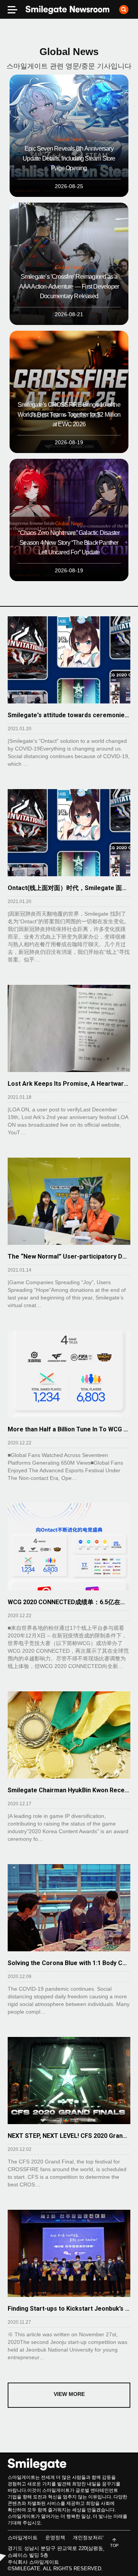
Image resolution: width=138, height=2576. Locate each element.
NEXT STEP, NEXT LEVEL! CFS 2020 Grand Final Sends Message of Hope (69, 2136)
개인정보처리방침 (93, 2538)
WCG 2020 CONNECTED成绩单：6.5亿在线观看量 (69, 1602)
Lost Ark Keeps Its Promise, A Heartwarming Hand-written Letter (69, 1084)
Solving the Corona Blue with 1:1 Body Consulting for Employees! (69, 1963)
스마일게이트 (23, 2538)
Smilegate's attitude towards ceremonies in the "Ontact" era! (69, 715)
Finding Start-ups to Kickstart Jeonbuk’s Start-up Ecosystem (69, 2309)
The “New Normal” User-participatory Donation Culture (69, 1256)
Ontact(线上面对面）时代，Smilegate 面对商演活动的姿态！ (69, 888)
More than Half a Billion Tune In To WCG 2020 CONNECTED (69, 1429)
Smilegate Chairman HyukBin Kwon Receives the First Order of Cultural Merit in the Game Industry (69, 1790)
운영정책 (55, 2538)
